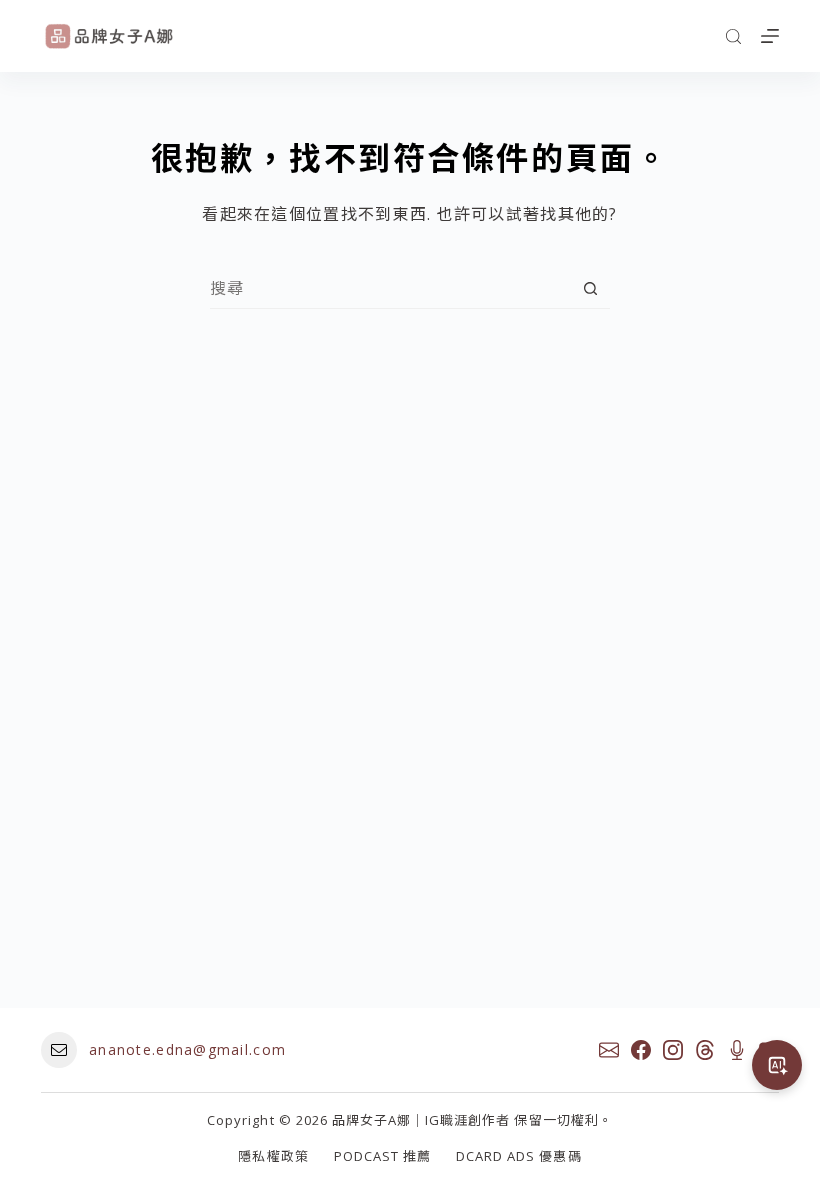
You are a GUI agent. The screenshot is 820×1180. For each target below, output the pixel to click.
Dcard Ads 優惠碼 (519, 1156)
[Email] (609, 1050)
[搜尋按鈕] (590, 288)
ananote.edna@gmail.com (187, 1049)
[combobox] (390, 288)
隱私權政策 (273, 1156)
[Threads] (705, 1050)
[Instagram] (673, 1050)
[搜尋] (733, 36)
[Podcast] (737, 1050)
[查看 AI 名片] (777, 1065)
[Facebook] (641, 1050)
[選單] (770, 36)
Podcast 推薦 (382, 1156)
